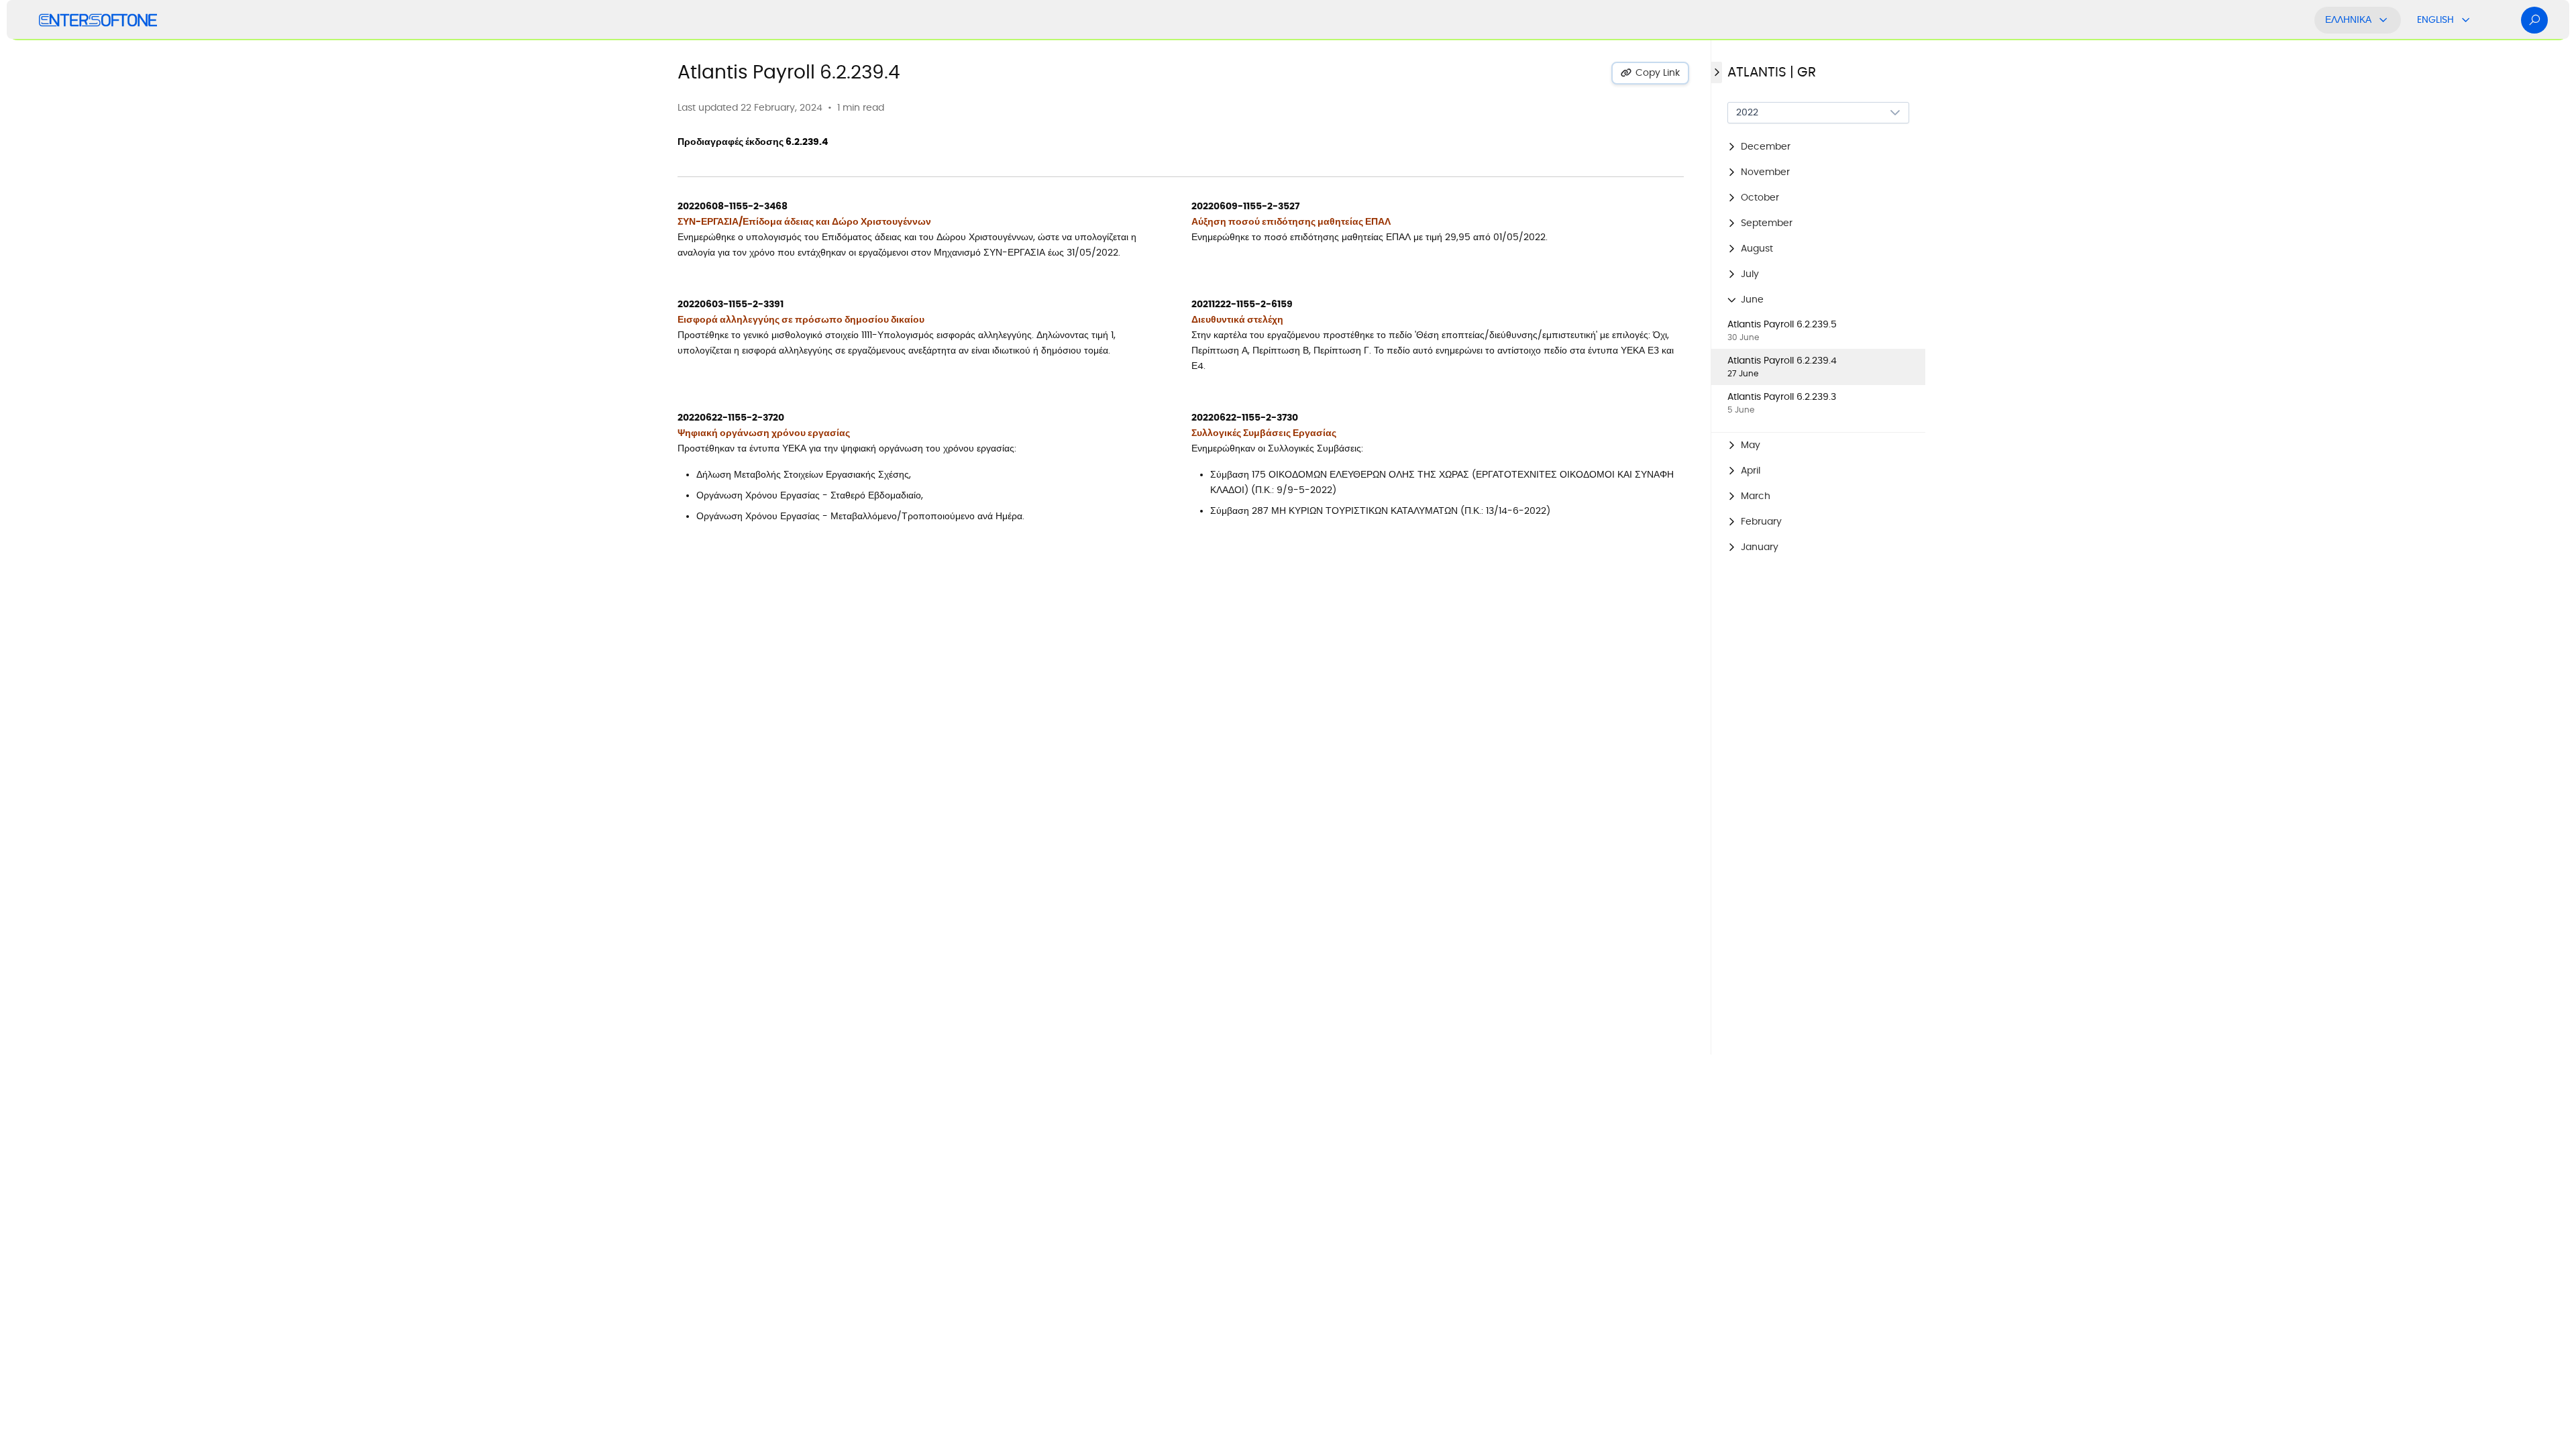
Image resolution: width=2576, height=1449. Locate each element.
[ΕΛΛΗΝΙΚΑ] (2383, 20)
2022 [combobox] (1747, 113)
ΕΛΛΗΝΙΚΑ (2348, 20)
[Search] (2534, 20)
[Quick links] (98, 20)
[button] (1818, 147)
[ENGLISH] (2466, 20)
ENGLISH (2435, 20)
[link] (1818, 331)
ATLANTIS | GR (1772, 72)
